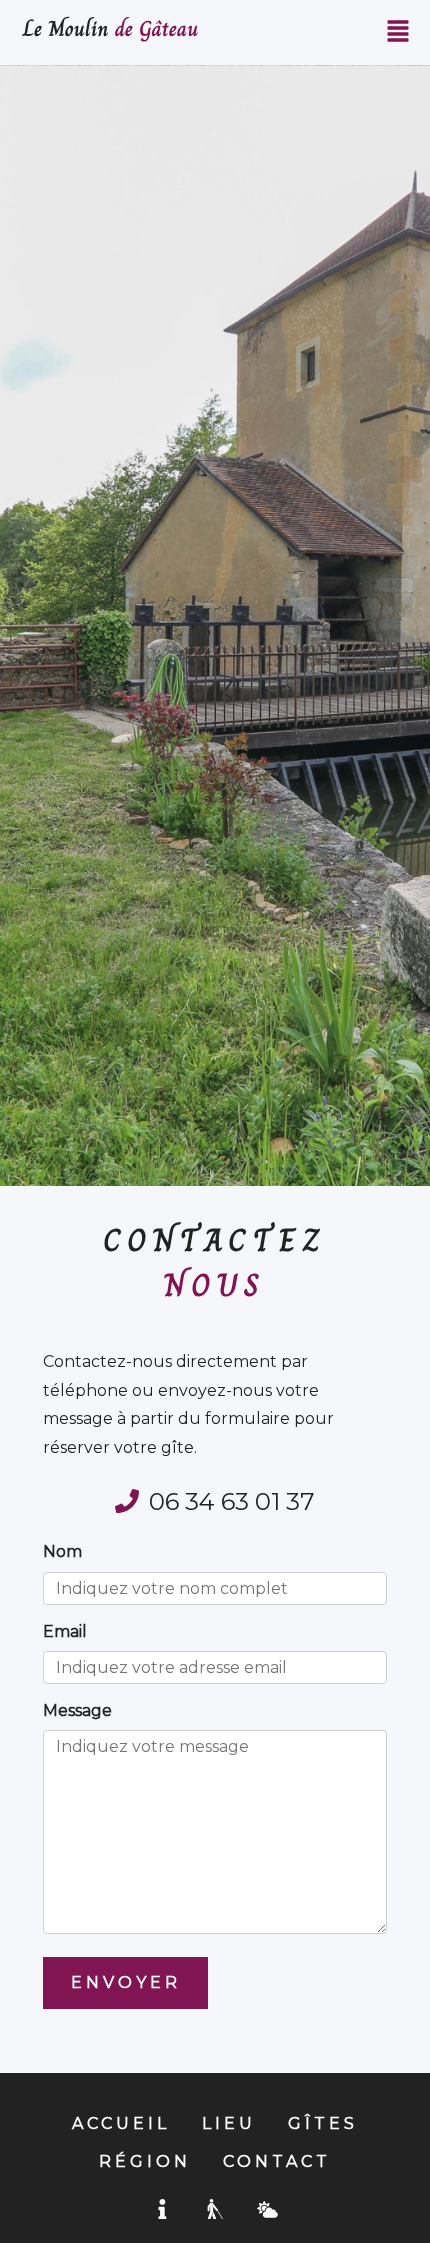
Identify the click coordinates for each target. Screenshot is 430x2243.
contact (277, 2161)
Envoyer (126, 1982)
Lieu (229, 2123)
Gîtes (323, 2123)
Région (145, 2161)
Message (77, 1710)
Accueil (121, 2123)
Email (65, 1631)
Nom (62, 1551)
